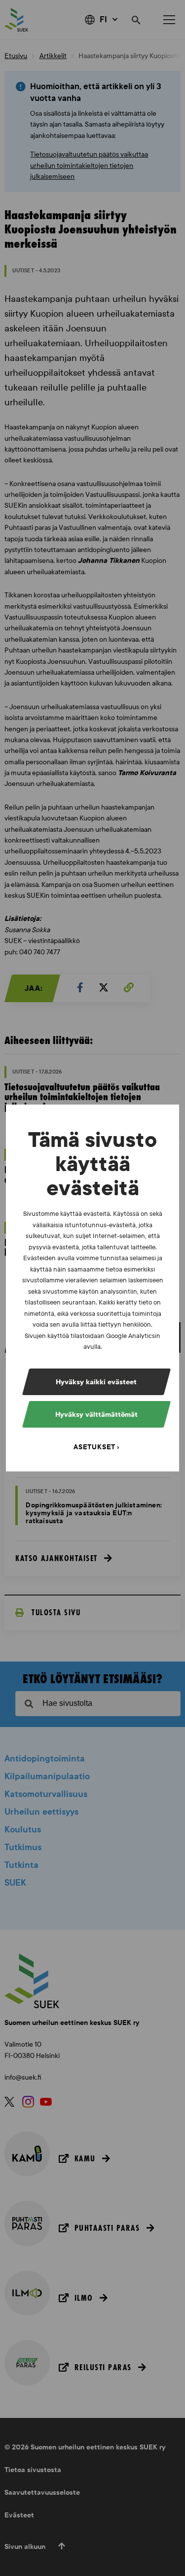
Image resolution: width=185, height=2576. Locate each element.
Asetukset (94, 1447)
